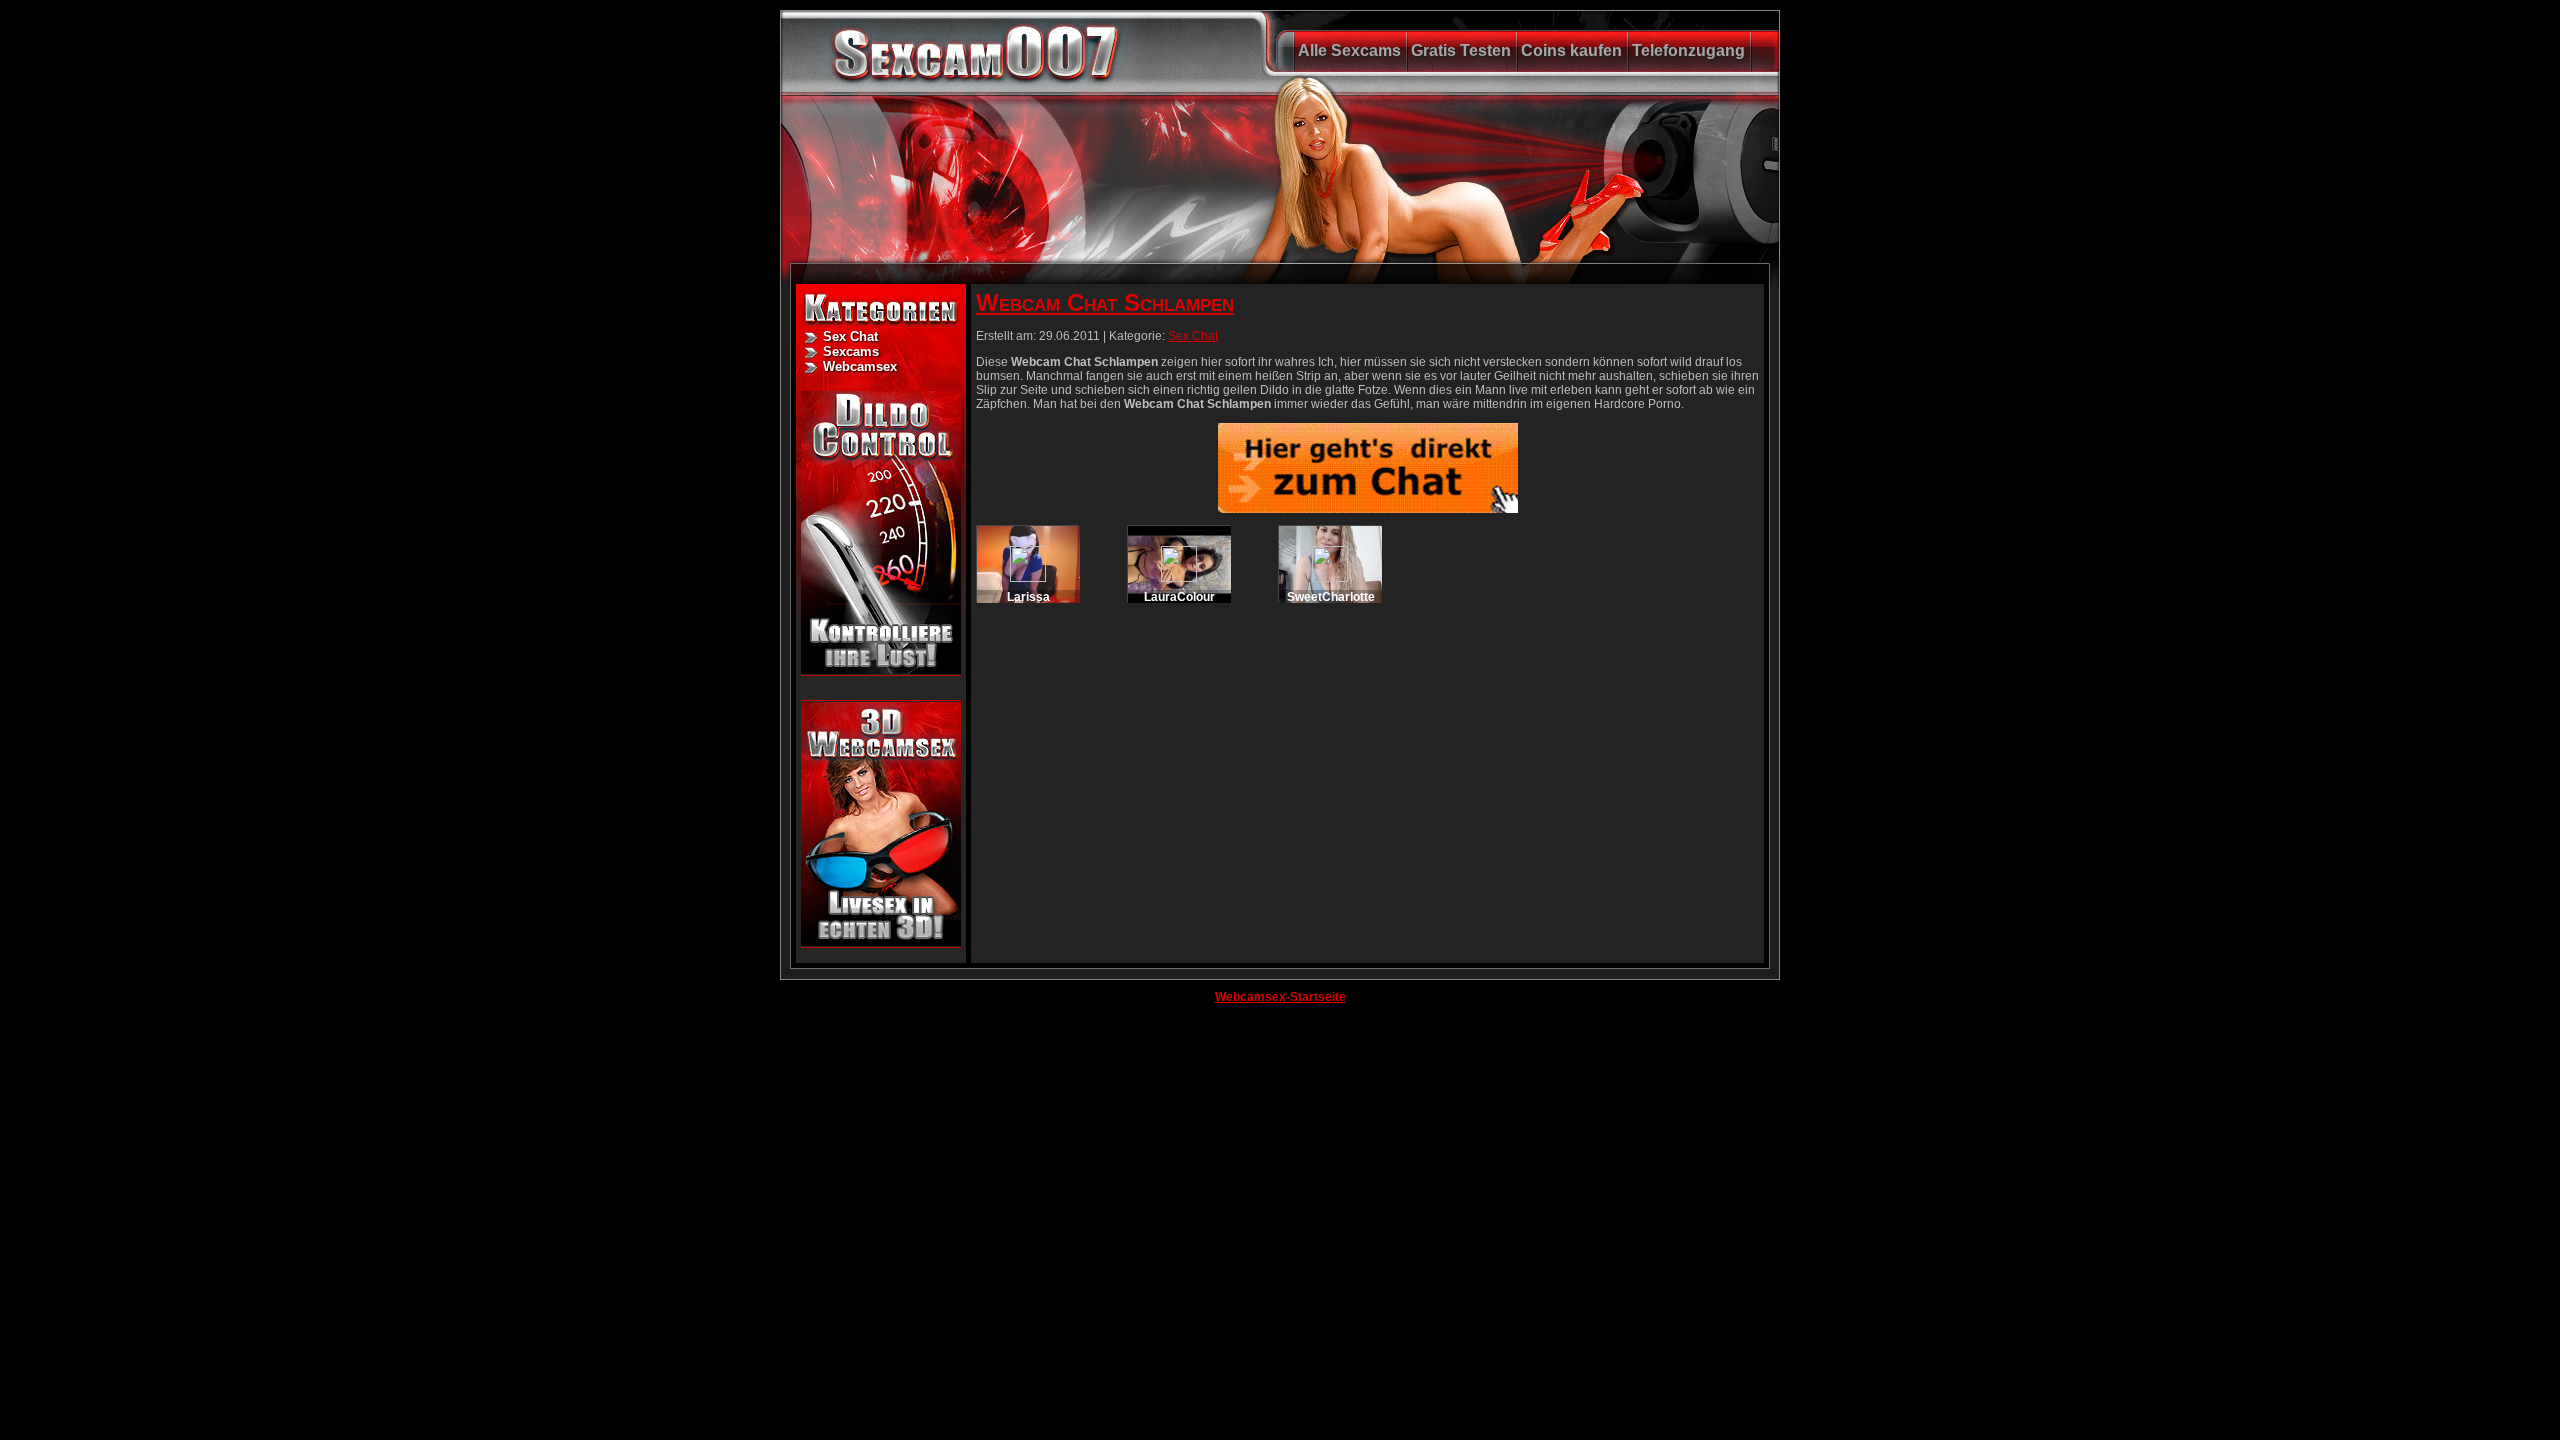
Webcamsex (860, 366)
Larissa (1028, 597)
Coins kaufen (1571, 50)
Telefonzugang (1688, 50)
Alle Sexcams (1349, 50)
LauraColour (1179, 597)
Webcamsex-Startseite (1280, 997)
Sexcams (851, 351)
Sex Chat (850, 336)
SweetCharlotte (1331, 597)
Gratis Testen (1461, 50)
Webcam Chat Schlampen (1105, 302)
